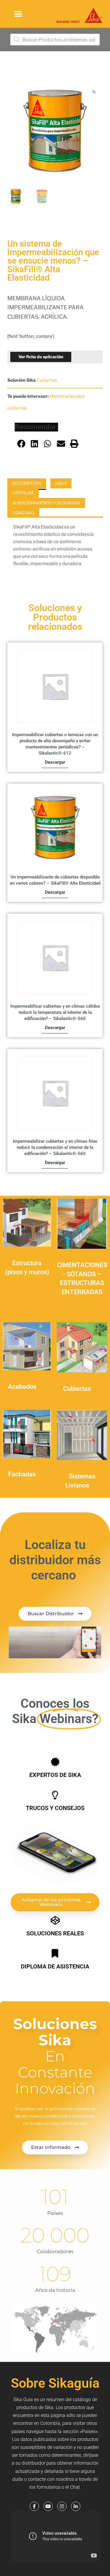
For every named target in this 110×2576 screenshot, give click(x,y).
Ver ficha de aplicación (41, 357)
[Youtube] (48, 2506)
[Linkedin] (76, 2506)
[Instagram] (62, 2506)
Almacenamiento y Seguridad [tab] (46, 503)
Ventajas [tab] (23, 493)
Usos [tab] (61, 483)
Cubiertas (47, 380)
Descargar (55, 762)
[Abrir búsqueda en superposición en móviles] (55, 40)
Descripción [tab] (27, 483)
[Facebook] (34, 2506)
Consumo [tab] (23, 513)
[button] (18, 14)
